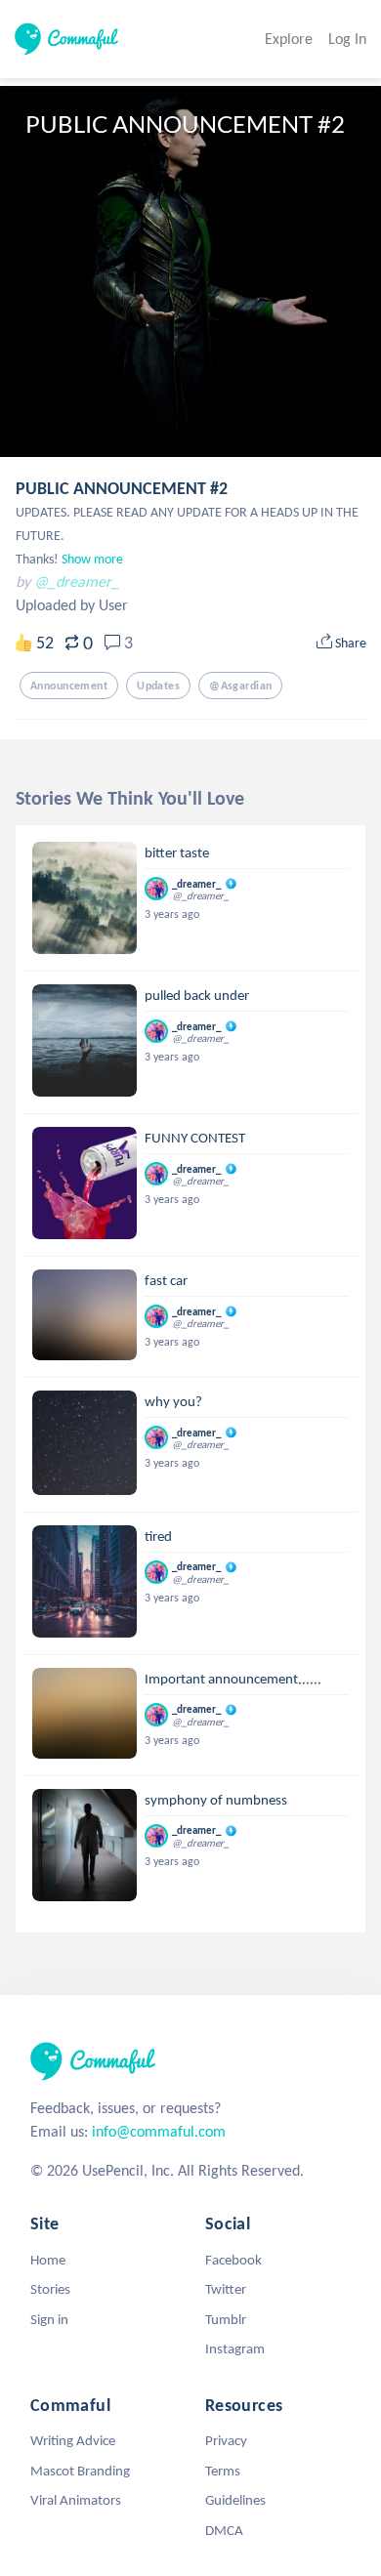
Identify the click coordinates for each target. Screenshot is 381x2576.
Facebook (233, 2260)
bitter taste (177, 852)
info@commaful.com (159, 2131)
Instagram (235, 2348)
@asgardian (240, 686)
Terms (223, 2471)
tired (158, 1536)
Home (48, 2260)
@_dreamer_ (77, 582)
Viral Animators (76, 2500)
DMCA (224, 2530)
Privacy (226, 2440)
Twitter (226, 2289)
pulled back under (197, 995)
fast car (166, 1280)
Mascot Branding (80, 2471)
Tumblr (226, 2319)
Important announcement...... (233, 1679)
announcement (69, 686)
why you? (173, 1401)
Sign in (49, 2319)
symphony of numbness (216, 1800)
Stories (50, 2289)
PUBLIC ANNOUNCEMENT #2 (122, 488)
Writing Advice (73, 2440)
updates (158, 686)
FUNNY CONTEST (195, 1138)
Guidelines (235, 2500)
